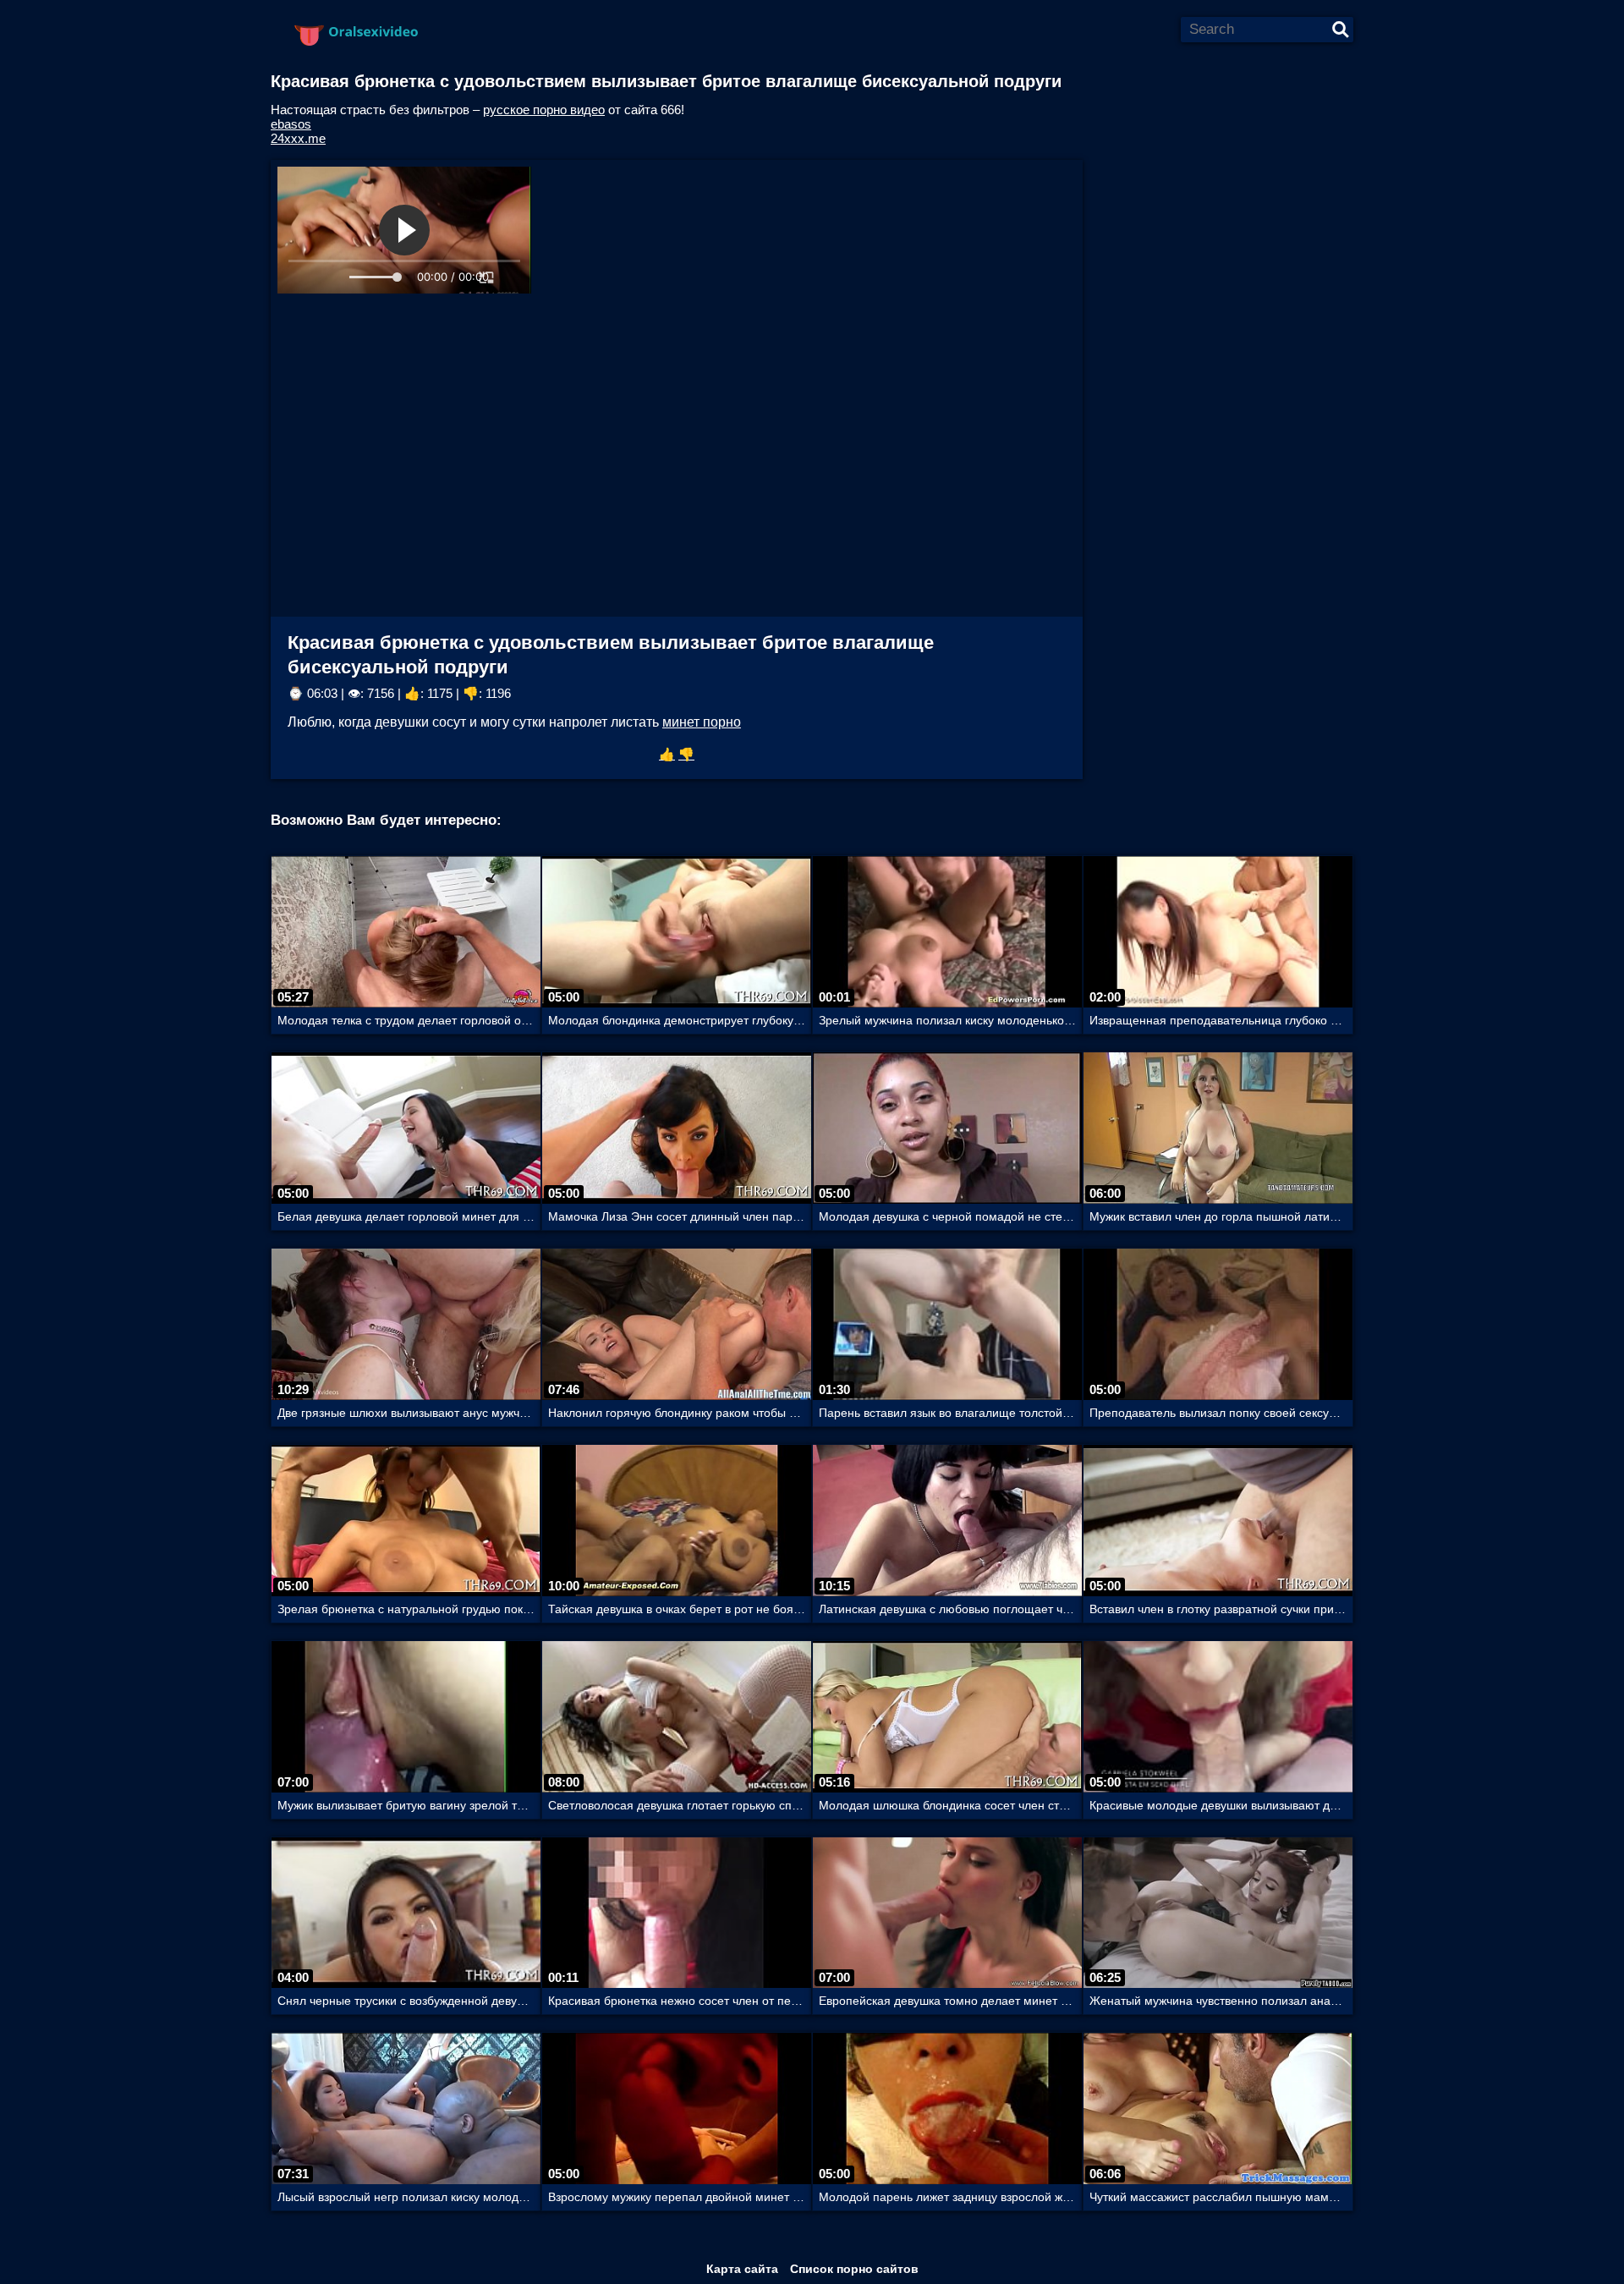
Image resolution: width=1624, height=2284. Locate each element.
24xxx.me (298, 138)
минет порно (702, 722)
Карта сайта (742, 2269)
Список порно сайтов (854, 2269)
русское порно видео (544, 110)
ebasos (291, 124)
